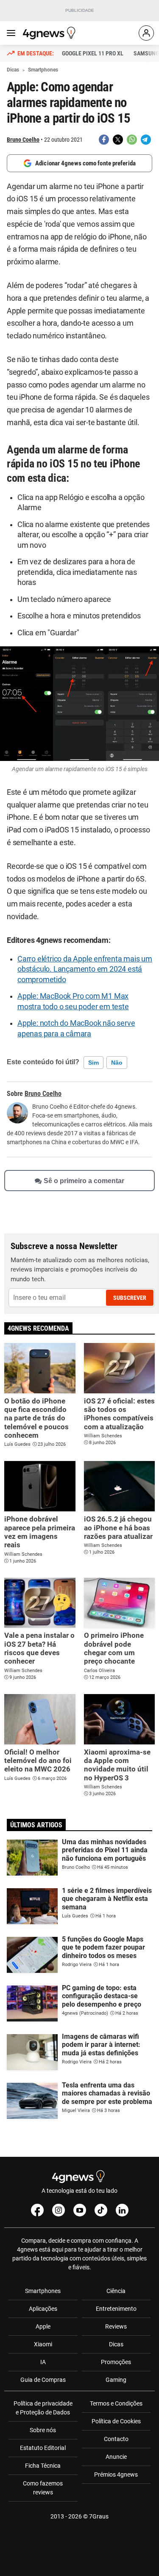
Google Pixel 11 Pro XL (93, 53)
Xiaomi (43, 2344)
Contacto (116, 2439)
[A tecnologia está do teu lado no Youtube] (80, 2210)
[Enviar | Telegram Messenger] (146, 140)
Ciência (116, 2291)
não (117, 1063)
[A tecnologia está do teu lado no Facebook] (37, 2210)
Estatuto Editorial (43, 2448)
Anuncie (116, 2457)
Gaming (116, 2380)
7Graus (99, 2516)
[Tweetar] (118, 140)
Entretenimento (116, 2309)
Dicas (116, 2344)
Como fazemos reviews (43, 2488)
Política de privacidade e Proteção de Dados (43, 2408)
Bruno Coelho (23, 140)
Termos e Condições (116, 2403)
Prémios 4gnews (116, 2474)
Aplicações (43, 2309)
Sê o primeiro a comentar (84, 1181)
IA (43, 2362)
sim (93, 1063)
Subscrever (130, 1298)
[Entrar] (146, 33)
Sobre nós (43, 2430)
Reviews (116, 2326)
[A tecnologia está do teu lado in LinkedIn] (122, 2210)
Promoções (116, 2362)
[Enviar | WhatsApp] (132, 140)
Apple (43, 2326)
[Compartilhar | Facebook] (104, 140)
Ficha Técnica (43, 2466)
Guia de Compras (43, 2380)
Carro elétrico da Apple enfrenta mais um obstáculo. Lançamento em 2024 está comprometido (85, 969)
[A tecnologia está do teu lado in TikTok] (101, 2210)
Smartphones (43, 2291)
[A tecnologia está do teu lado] (50, 33)
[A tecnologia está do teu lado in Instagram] (59, 2210)
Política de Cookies (116, 2421)
